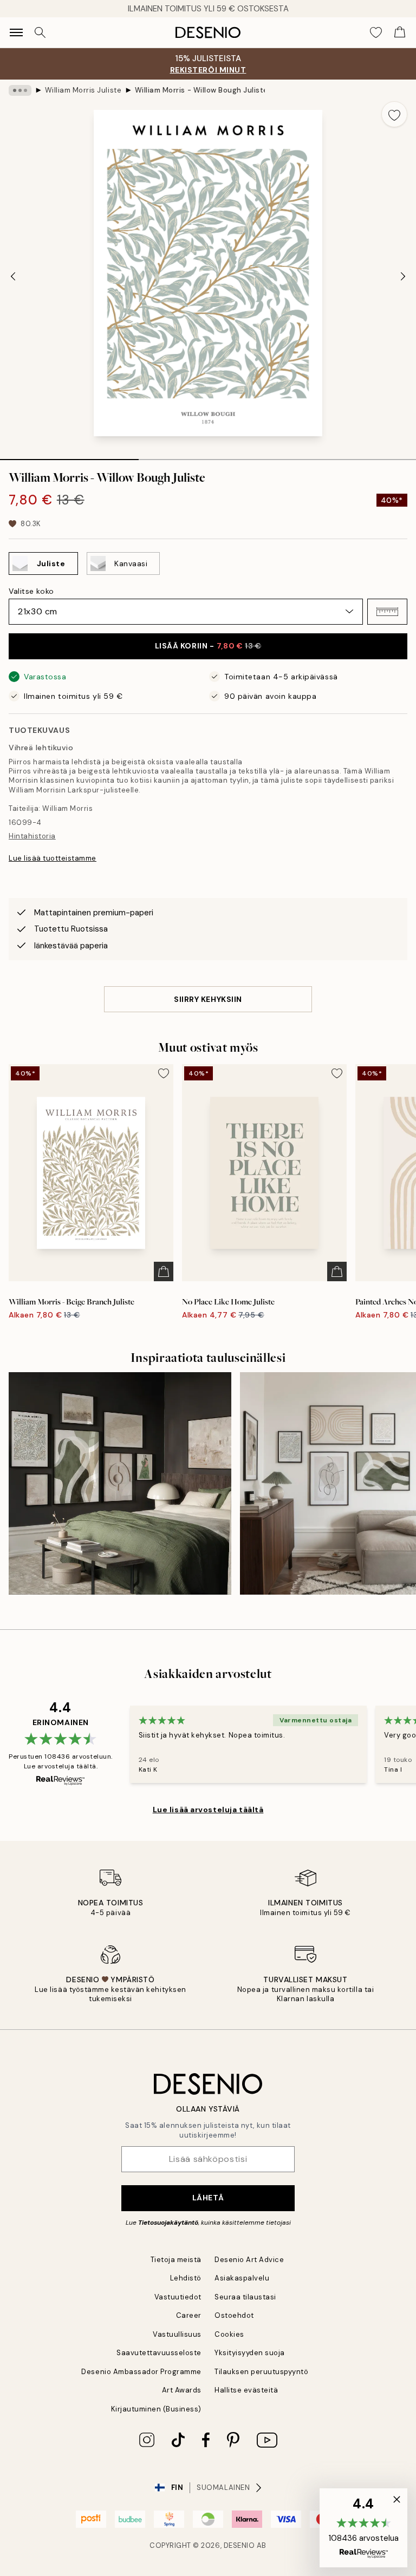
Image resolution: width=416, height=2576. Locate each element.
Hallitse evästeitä (246, 2390)
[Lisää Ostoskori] (164, 1271)
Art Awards (182, 2390)
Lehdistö (186, 2278)
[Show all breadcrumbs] (20, 90)
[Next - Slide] (403, 276)
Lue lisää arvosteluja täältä (208, 1810)
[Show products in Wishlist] (376, 32)
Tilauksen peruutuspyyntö (261, 2372)
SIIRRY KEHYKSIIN (208, 999)
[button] (387, 612)
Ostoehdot (234, 2315)
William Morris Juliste (83, 90)
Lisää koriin (208, 646)
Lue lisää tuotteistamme (53, 858)
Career (189, 2315)
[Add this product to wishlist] (394, 114)
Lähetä (208, 2198)
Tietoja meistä (176, 2260)
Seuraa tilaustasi (245, 2297)
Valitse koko (31, 591)
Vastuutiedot (178, 2297)
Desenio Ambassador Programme (141, 2372)
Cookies (229, 2334)
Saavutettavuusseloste (159, 2353)
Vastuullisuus (177, 2334)
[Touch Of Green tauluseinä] (120, 1483)
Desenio (239, 2545)
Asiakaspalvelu (242, 2278)
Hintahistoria (32, 836)
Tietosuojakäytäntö (168, 2223)
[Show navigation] (16, 32)
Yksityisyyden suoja (250, 2353)
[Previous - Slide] (13, 276)
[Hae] (40, 32)
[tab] (69, 456)
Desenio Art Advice (249, 2260)
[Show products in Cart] (400, 32)
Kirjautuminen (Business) (156, 2409)
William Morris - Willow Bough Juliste (200, 90)
